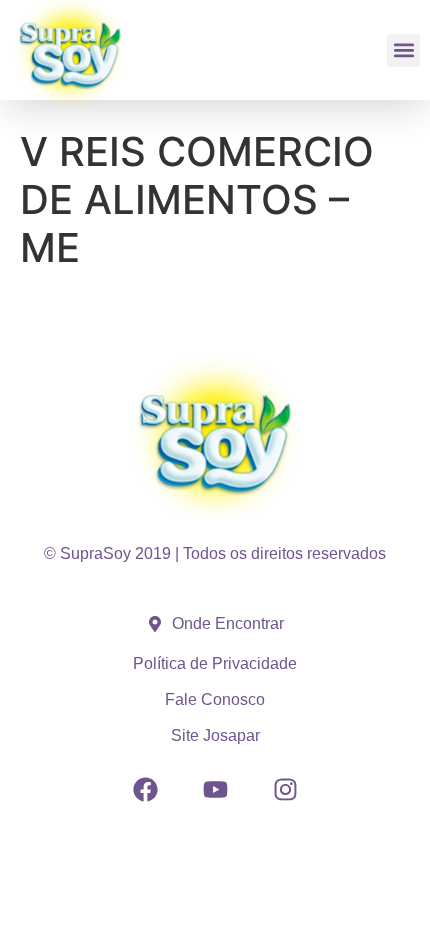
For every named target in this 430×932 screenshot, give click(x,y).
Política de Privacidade (215, 663)
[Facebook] (145, 789)
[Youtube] (215, 789)
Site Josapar (215, 735)
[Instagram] (285, 789)
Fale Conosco (215, 699)
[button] (403, 50)
